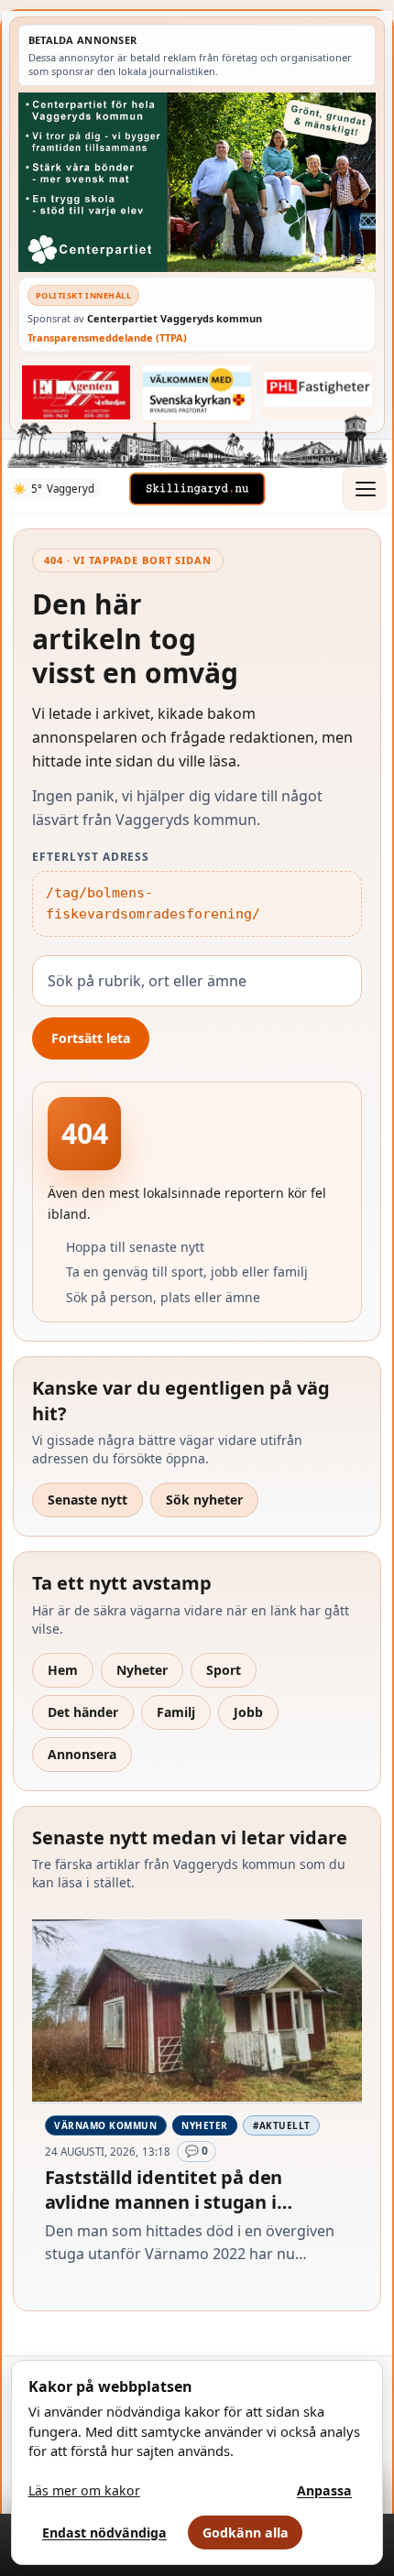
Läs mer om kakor (84, 2490)
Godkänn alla (246, 2533)
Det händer (83, 1712)
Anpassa (324, 2490)
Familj (176, 1712)
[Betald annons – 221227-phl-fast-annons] (318, 389)
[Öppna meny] (365, 489)
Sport (224, 1670)
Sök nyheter (204, 1500)
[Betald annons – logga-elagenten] (76, 392)
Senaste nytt (88, 1500)
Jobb (248, 1712)
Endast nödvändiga (104, 2533)
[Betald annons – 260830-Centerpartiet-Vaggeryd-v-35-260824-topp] (197, 182)
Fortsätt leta (91, 1038)
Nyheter (142, 1670)
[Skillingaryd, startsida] (197, 489)
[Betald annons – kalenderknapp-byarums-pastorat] (197, 392)
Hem (63, 1670)
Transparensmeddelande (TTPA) (107, 337)
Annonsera (82, 1754)
